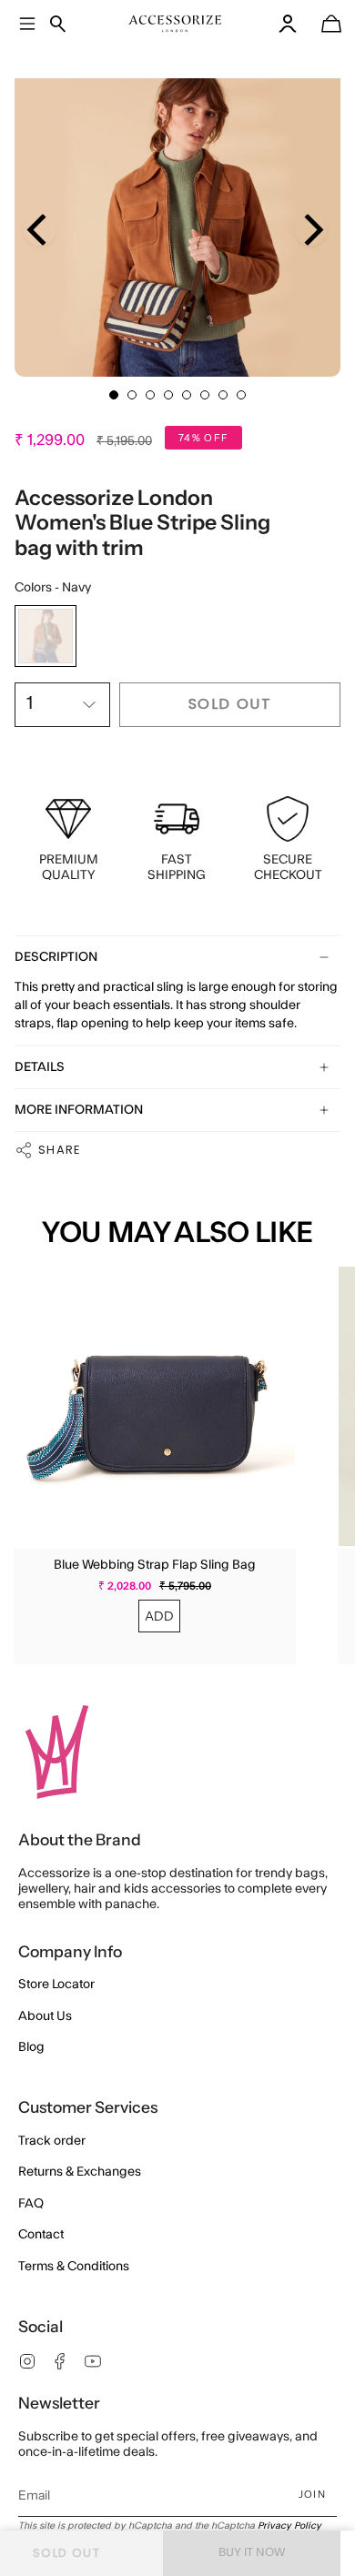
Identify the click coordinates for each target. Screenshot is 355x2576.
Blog (31, 2047)
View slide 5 (187, 395)
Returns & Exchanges (80, 2172)
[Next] (311, 230)
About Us (45, 2016)
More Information (79, 1110)
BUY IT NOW (252, 2552)
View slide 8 (241, 395)
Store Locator (56, 1985)
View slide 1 (114, 395)
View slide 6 (205, 395)
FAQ (31, 2204)
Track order (52, 2141)
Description (56, 957)
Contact (41, 2235)
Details (40, 1067)
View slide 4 (168, 395)
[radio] (46, 636)
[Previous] (40, 230)
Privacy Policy (289, 2526)
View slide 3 (150, 395)
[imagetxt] (175, 24)
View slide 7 (223, 395)
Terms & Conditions (74, 2267)
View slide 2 (132, 395)
